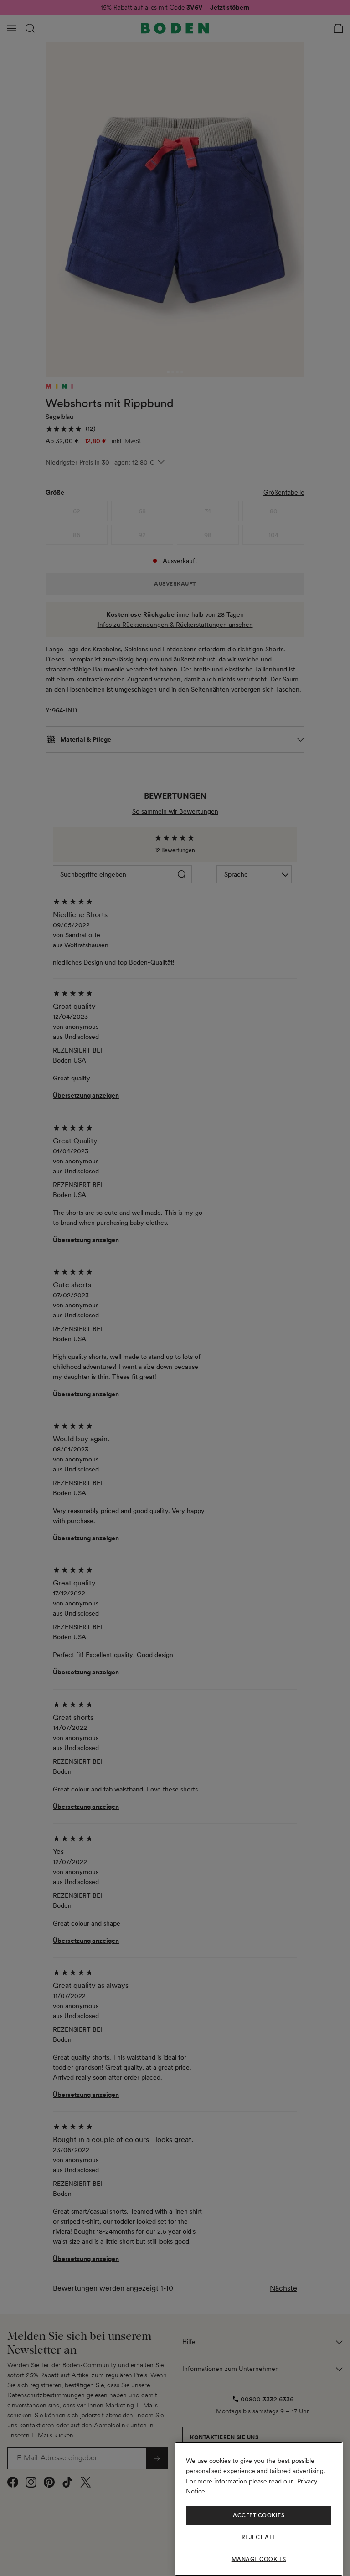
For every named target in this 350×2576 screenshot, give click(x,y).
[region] (259, 2509)
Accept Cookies (259, 2515)
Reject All (259, 2537)
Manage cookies (259, 2559)
